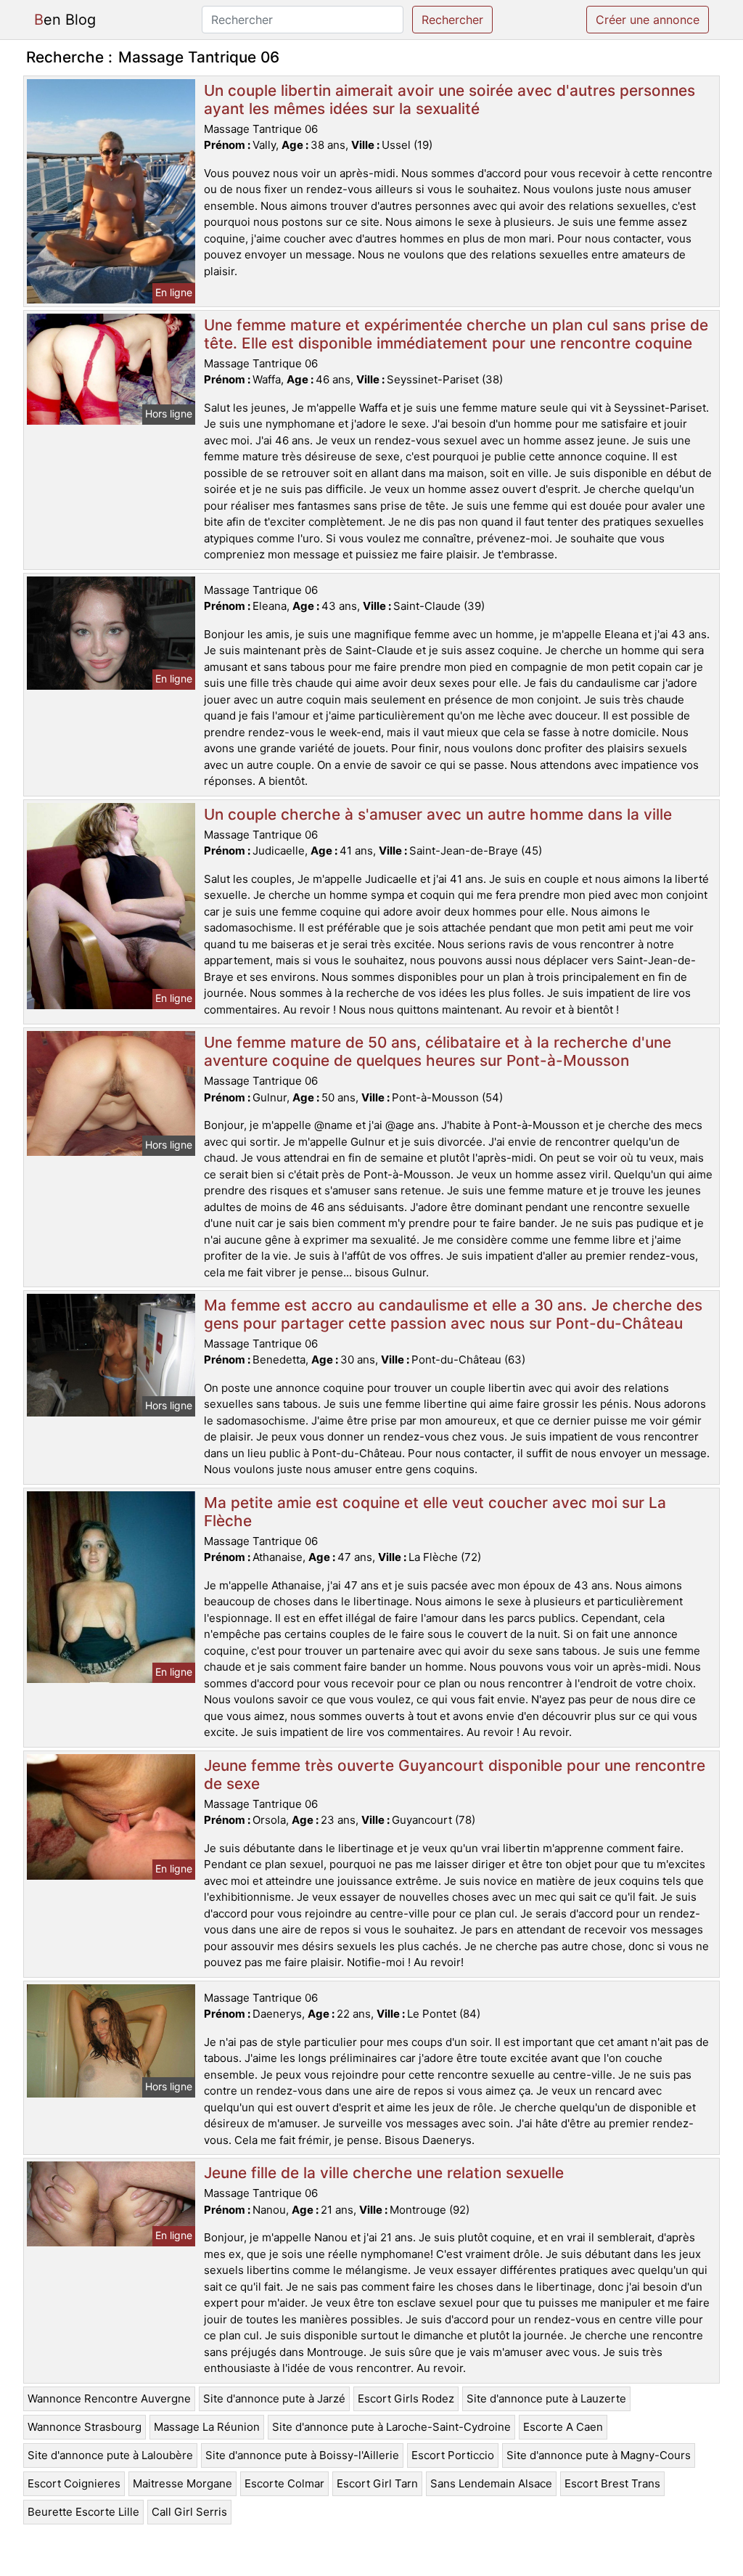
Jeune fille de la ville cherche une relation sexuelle (384, 2173)
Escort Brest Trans (612, 2483)
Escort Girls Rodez (406, 2398)
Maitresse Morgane (182, 2483)
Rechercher (452, 20)
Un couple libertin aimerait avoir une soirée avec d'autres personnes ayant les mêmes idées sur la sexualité (450, 99)
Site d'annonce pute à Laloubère (110, 2455)
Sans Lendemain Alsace (491, 2483)
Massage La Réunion (207, 2427)
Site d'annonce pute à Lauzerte (546, 2398)
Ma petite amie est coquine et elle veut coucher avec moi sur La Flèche (435, 1512)
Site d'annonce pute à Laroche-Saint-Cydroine (391, 2427)
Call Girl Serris (189, 2512)
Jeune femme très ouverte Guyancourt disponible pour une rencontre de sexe (455, 1774)
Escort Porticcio (453, 2455)
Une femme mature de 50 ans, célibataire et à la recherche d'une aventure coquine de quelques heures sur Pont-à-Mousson (438, 1051)
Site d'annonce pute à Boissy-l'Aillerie (302, 2455)
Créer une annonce (648, 20)
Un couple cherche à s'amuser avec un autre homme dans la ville (438, 814)
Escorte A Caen (563, 2427)
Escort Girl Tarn (377, 2483)
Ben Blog (65, 20)
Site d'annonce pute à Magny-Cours (599, 2455)
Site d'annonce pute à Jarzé (274, 2398)
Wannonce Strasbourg (85, 2427)
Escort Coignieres (74, 2483)
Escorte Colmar (284, 2483)
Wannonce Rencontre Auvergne (109, 2398)
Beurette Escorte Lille (83, 2512)
